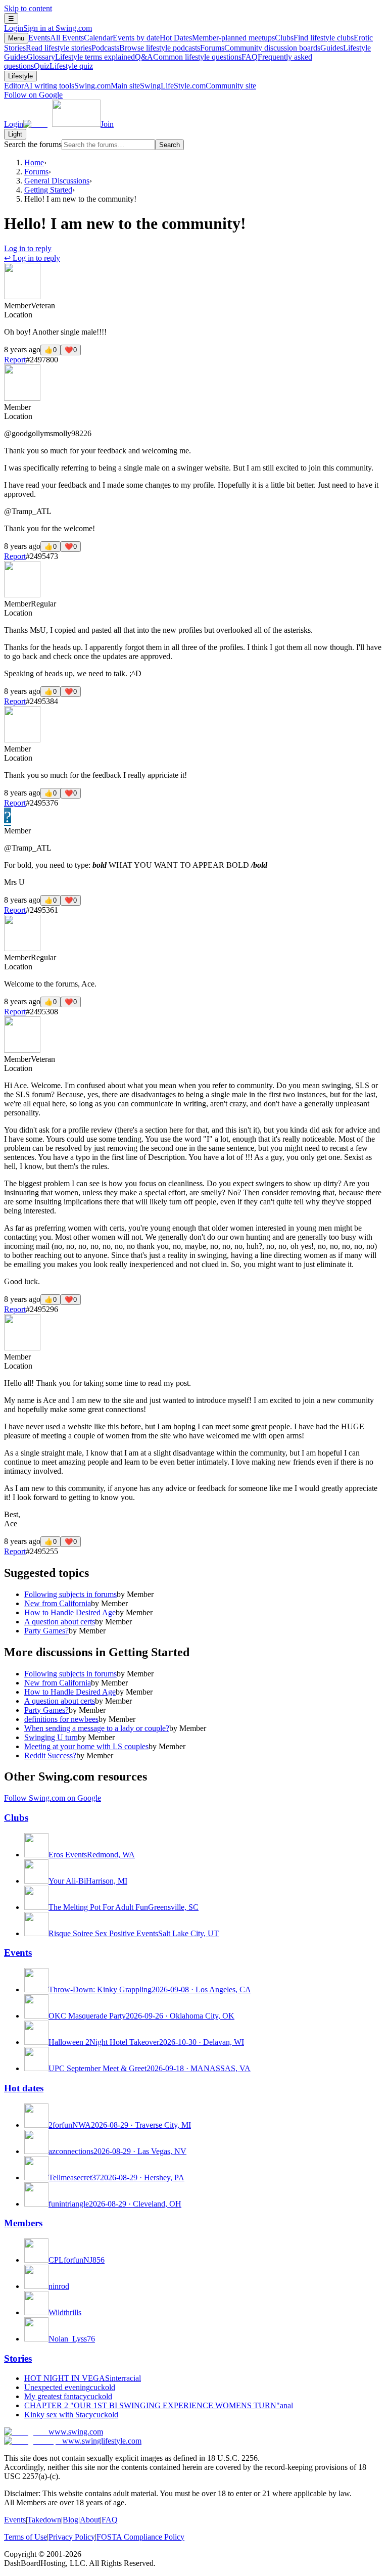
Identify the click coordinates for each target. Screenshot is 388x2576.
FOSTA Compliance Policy (140, 2537)
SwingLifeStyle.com (198, 86)
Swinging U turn (51, 1737)
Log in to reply (28, 248)
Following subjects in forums (70, 1594)
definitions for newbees (61, 1719)
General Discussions (57, 181)
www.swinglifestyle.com (102, 2441)
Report (15, 360)
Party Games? (46, 1631)
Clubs (314, 38)
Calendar (122, 38)
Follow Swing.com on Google (53, 1798)
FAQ (110, 2520)
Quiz (63, 66)
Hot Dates (217, 38)
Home (34, 162)
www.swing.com (76, 2432)
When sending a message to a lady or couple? (97, 1728)
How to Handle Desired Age (70, 1612)
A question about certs (60, 1622)
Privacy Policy (72, 2537)
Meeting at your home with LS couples (86, 1746)
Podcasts (146, 48)
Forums (260, 48)
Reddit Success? (50, 1755)
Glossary (81, 57)
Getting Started (48, 190)
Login (48, 28)
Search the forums (33, 144)
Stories (18, 2358)
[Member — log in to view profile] (22, 296)
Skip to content (28, 8)
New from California (58, 1603)
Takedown (44, 2520)
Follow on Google (33, 95)
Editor (39, 86)
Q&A (188, 57)
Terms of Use (26, 2537)
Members (23, 2223)
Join (107, 124)
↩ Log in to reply (32, 258)
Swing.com (107, 86)
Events (56, 38)
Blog (70, 2520)
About (90, 2520)
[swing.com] (62, 124)
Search (169, 145)
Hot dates (24, 2088)
